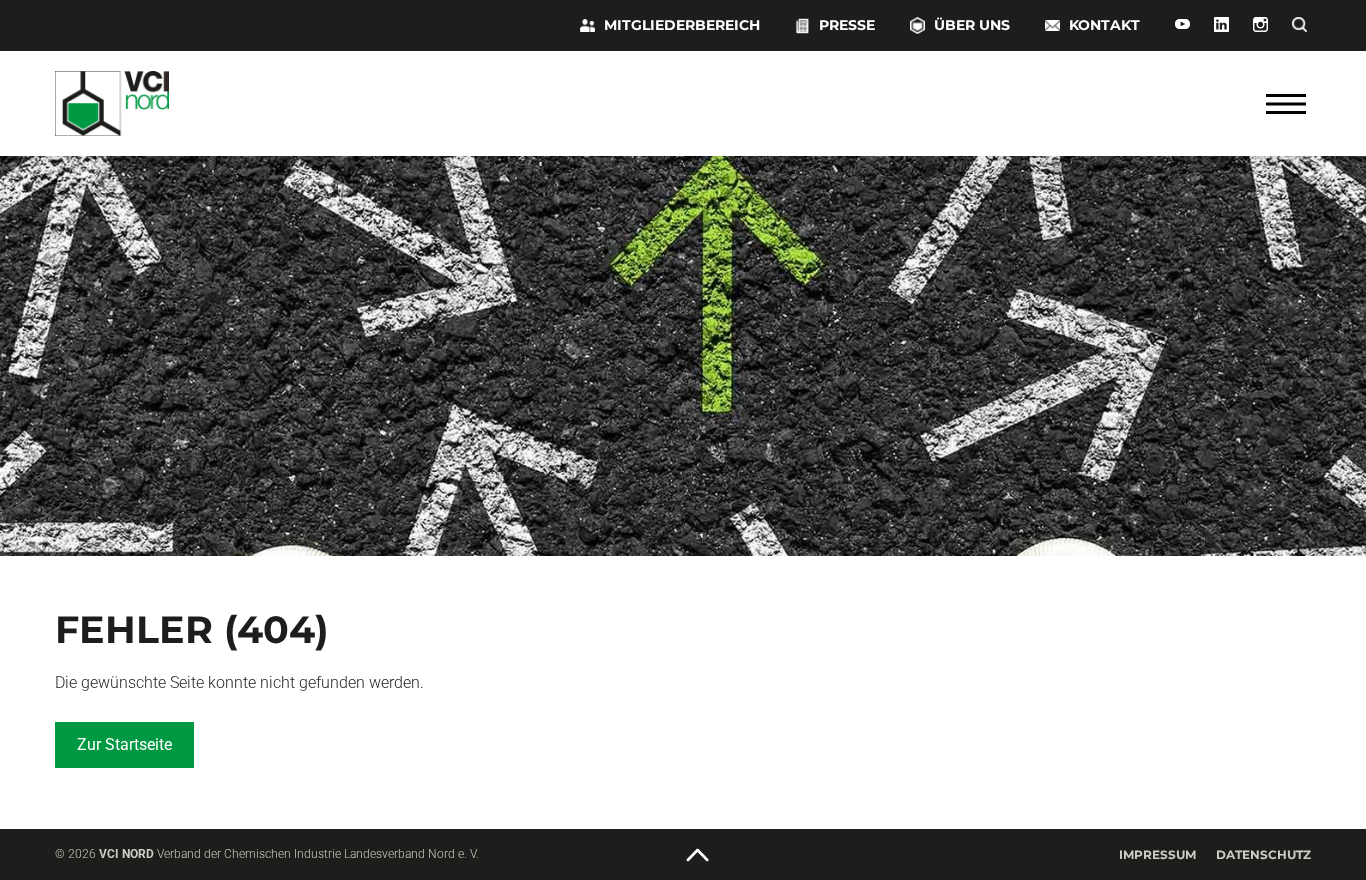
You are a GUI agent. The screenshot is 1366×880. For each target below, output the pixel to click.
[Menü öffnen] (1286, 104)
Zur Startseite (124, 744)
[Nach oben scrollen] (698, 856)
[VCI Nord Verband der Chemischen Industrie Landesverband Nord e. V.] (175, 103)
